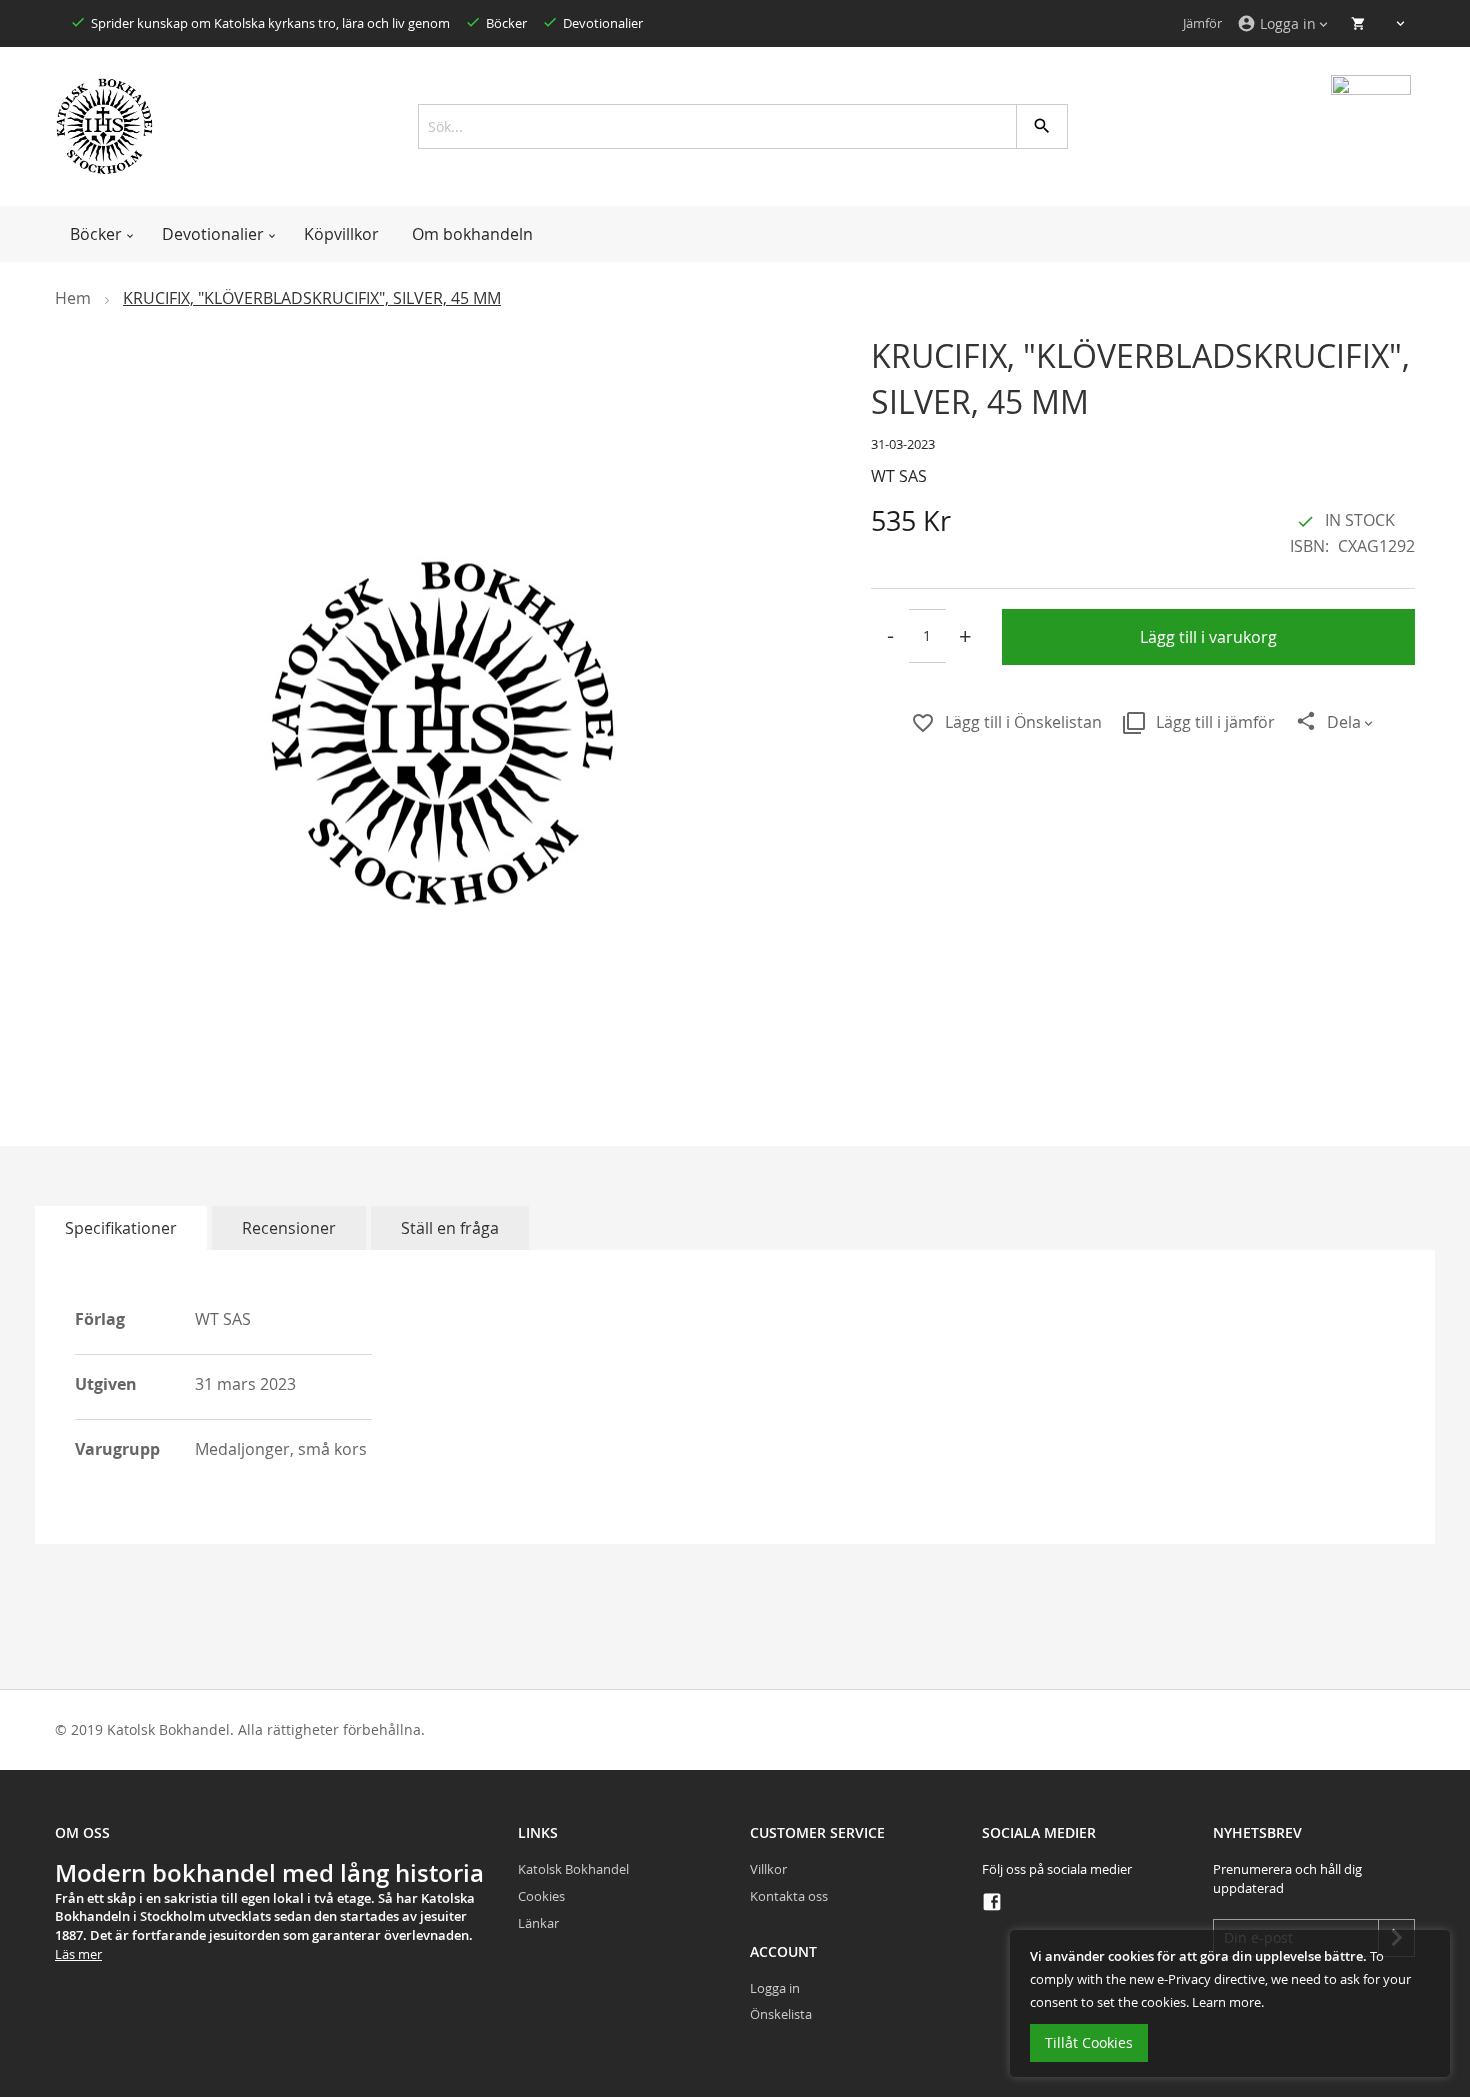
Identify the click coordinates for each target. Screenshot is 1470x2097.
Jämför (1202, 23)
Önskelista (781, 2014)
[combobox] (735, 126)
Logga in (775, 1988)
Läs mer (78, 1954)
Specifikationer (121, 1228)
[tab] (121, 1228)
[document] (1230, 2003)
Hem (73, 298)
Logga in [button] (1276, 23)
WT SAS (899, 476)
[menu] (735, 234)
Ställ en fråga (450, 1228)
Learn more (1226, 2002)
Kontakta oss (789, 1896)
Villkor (768, 1869)
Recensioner (289, 1228)
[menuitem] (99, 234)
